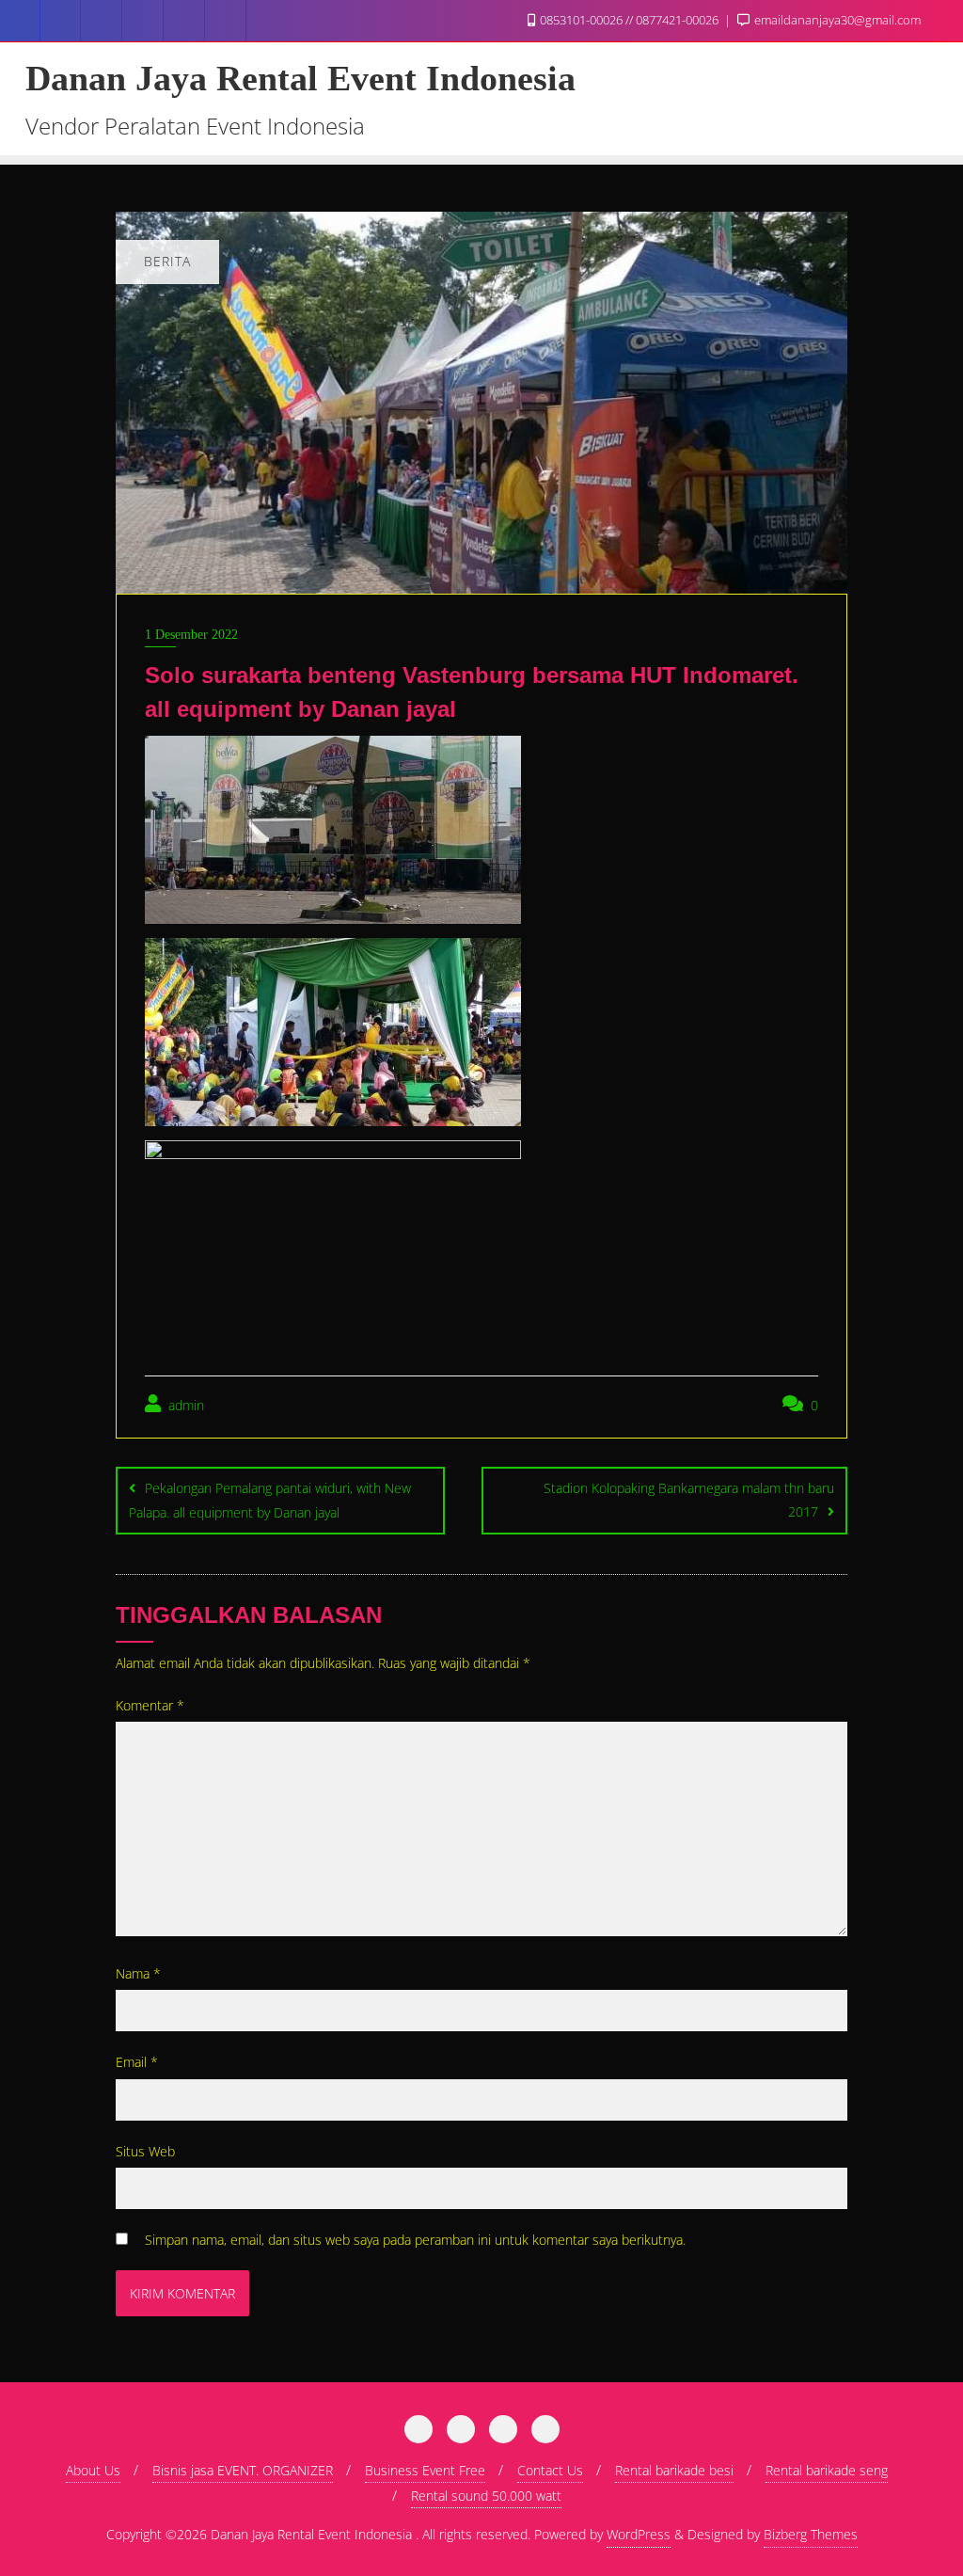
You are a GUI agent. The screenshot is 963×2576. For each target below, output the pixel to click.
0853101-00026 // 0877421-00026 (629, 20)
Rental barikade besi (674, 2470)
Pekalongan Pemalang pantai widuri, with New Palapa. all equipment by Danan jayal (270, 1500)
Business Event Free (425, 2470)
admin (184, 1405)
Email (137, 2062)
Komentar (150, 1705)
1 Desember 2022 (191, 635)
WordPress (639, 2534)
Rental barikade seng (827, 2470)
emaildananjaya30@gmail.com (836, 20)
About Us (93, 2470)
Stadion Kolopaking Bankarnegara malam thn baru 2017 (689, 1500)
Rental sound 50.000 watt (486, 2496)
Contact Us (550, 2470)
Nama (138, 1973)
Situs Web (145, 2151)
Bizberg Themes (811, 2534)
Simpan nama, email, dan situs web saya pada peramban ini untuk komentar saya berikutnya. (415, 2240)
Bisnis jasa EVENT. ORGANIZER (243, 2470)
